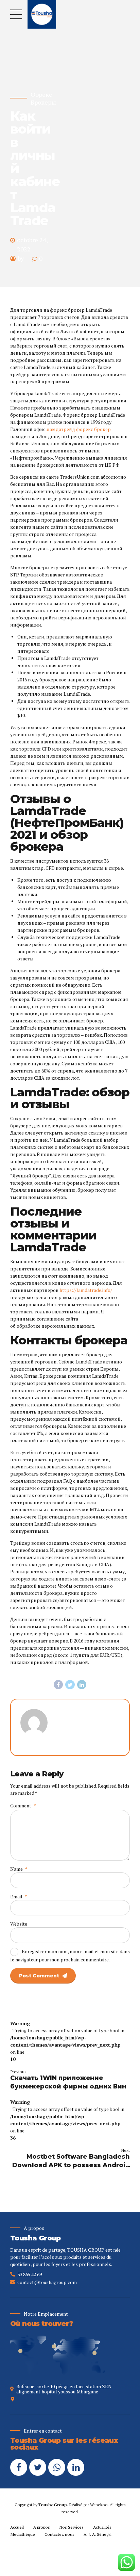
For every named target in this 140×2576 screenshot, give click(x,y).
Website (19, 1924)
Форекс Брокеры (43, 98)
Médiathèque (23, 2534)
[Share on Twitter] (70, 1685)
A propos (42, 2527)
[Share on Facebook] (58, 1685)
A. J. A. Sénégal (98, 2534)
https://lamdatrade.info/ (86, 1290)
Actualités (102, 2527)
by (21, 258)
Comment (23, 1806)
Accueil (17, 2527)
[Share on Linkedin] (82, 1685)
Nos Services (71, 2527)
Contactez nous (59, 2534)
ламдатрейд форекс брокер (79, 429)
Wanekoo (99, 2505)
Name (19, 1869)
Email (19, 1896)
